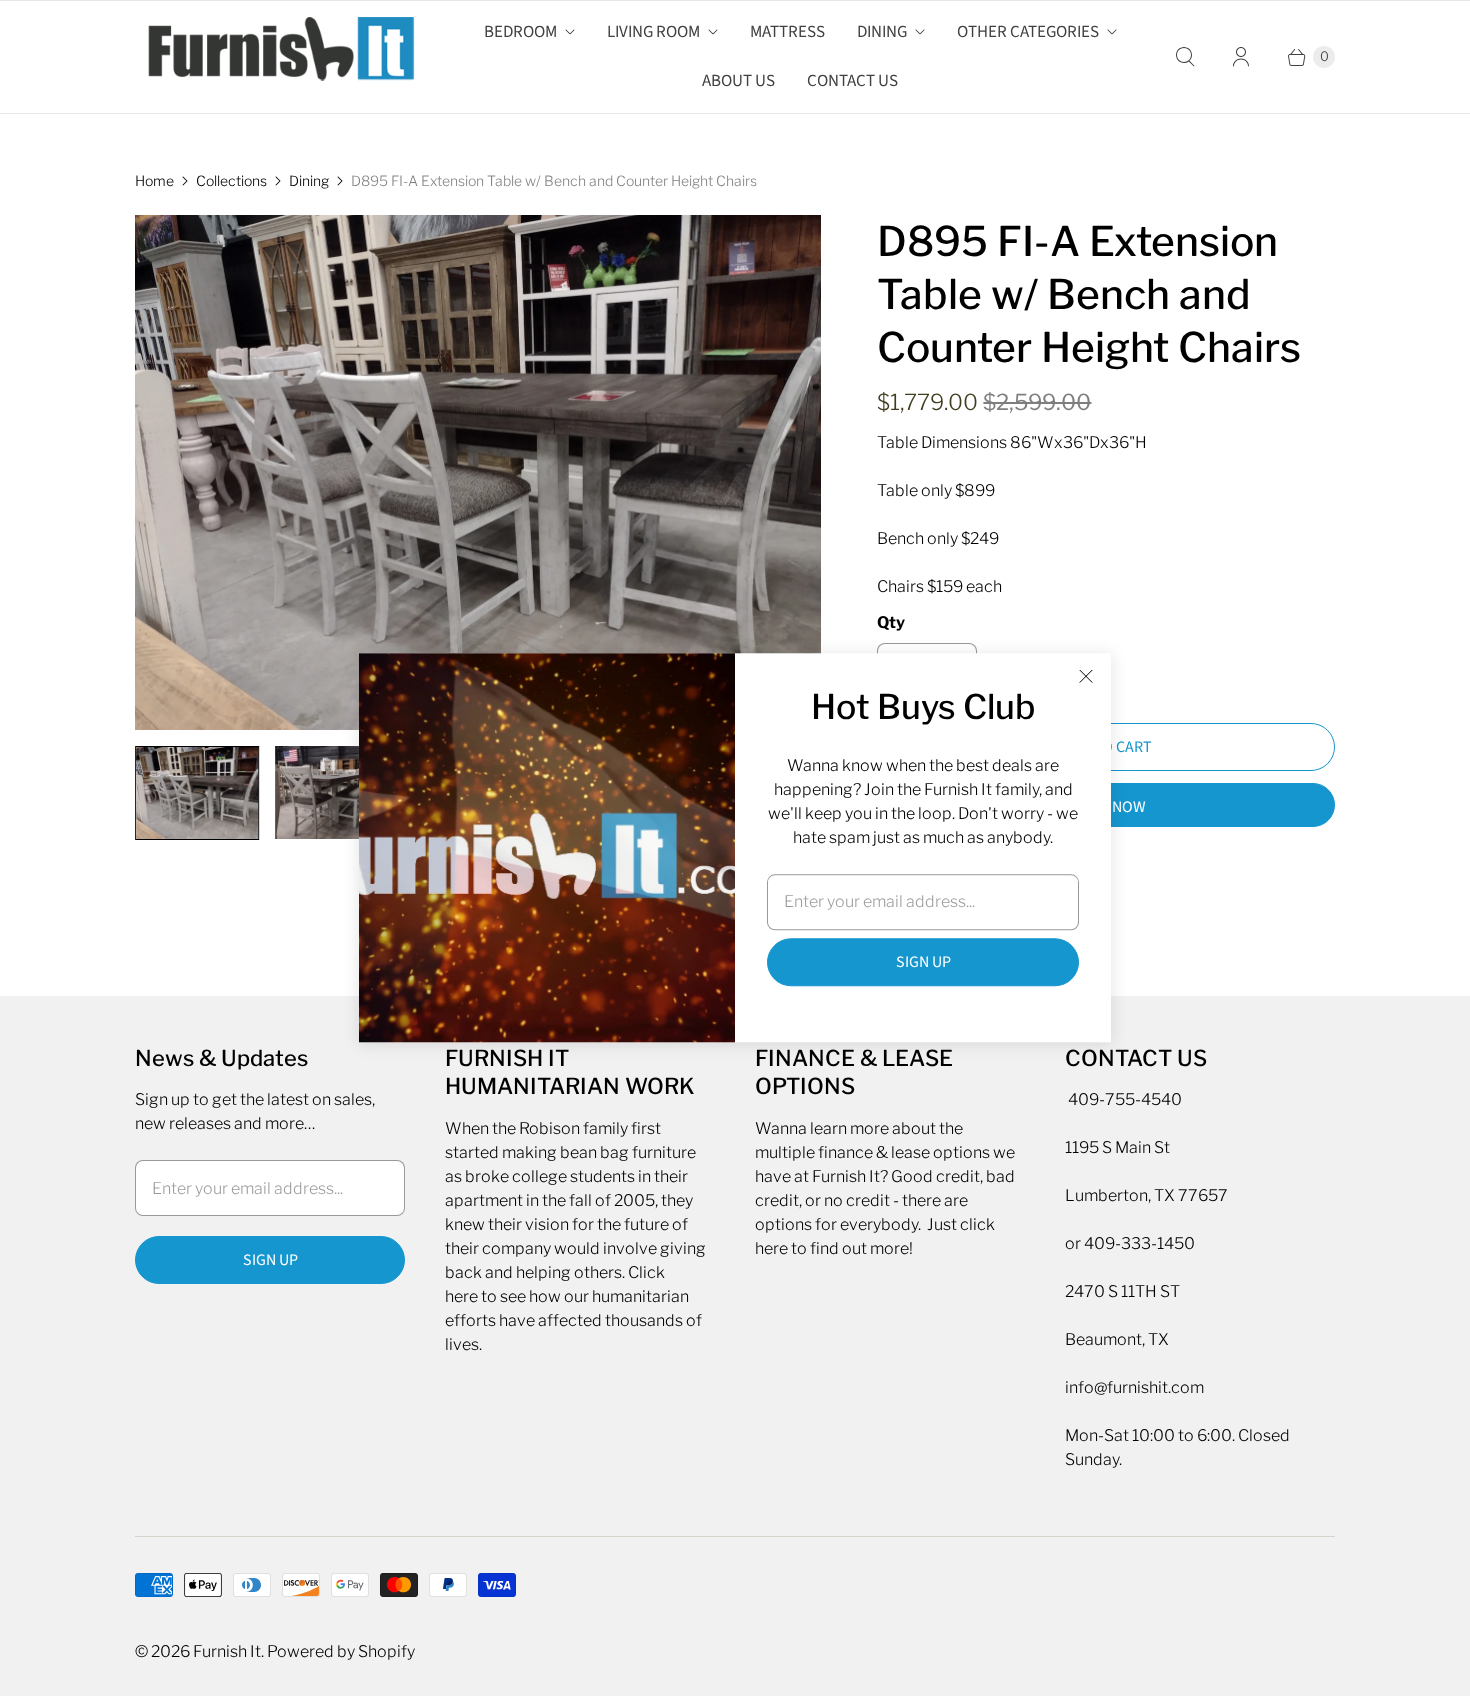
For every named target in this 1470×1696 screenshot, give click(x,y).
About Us (738, 81)
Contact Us (852, 81)
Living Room (653, 32)
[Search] (1185, 57)
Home (154, 180)
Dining (882, 32)
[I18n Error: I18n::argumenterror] (197, 793)
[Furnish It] (275, 57)
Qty (891, 622)
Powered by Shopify (341, 1651)
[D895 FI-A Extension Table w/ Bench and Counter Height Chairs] (478, 472)
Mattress (787, 32)
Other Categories (1028, 32)
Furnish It (227, 1651)
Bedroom (520, 32)
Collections (231, 180)
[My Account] (1241, 57)
